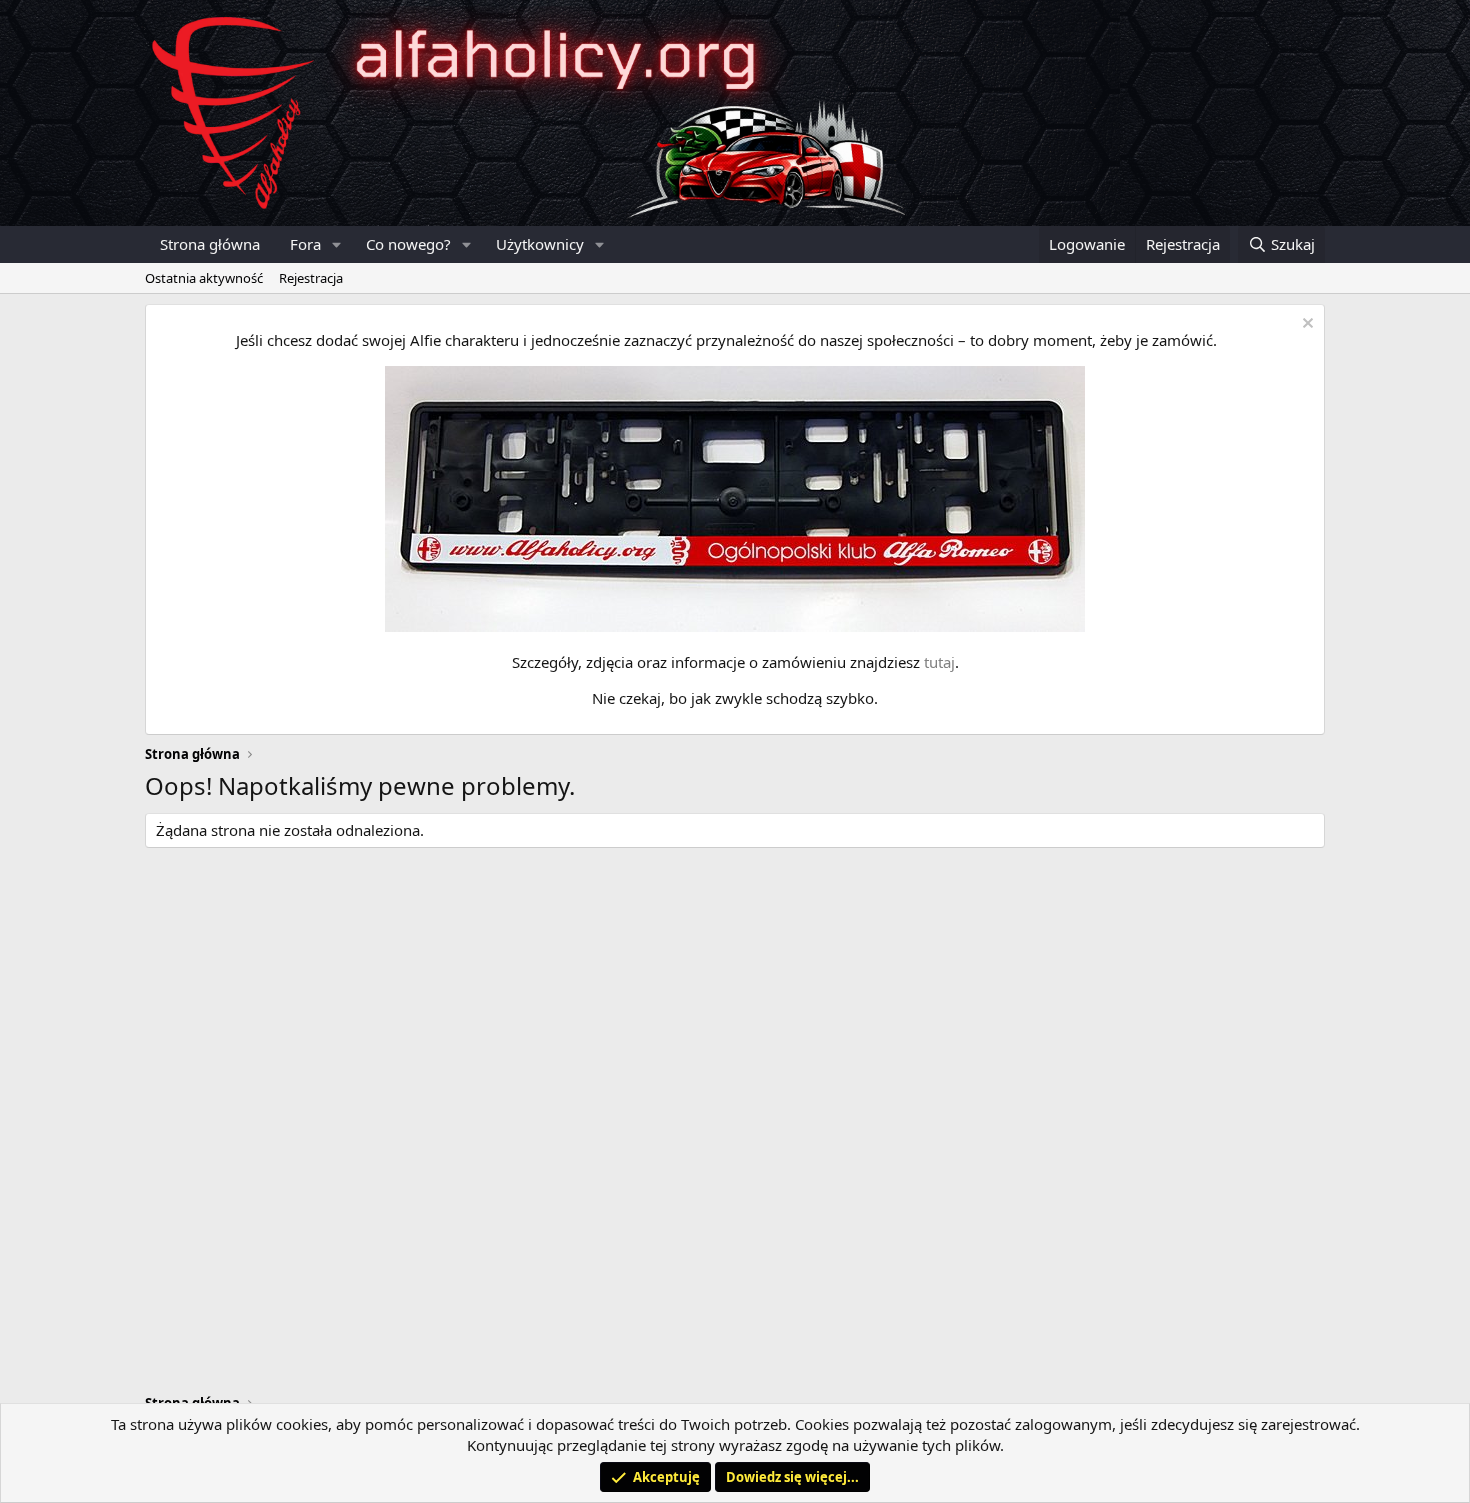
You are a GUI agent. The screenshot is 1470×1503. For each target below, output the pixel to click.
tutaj (939, 662)
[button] (337, 244)
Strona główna (210, 244)
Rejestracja (311, 278)
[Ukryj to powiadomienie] (1305, 325)
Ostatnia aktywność (204, 278)
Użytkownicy (540, 244)
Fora (305, 244)
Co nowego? (408, 244)
